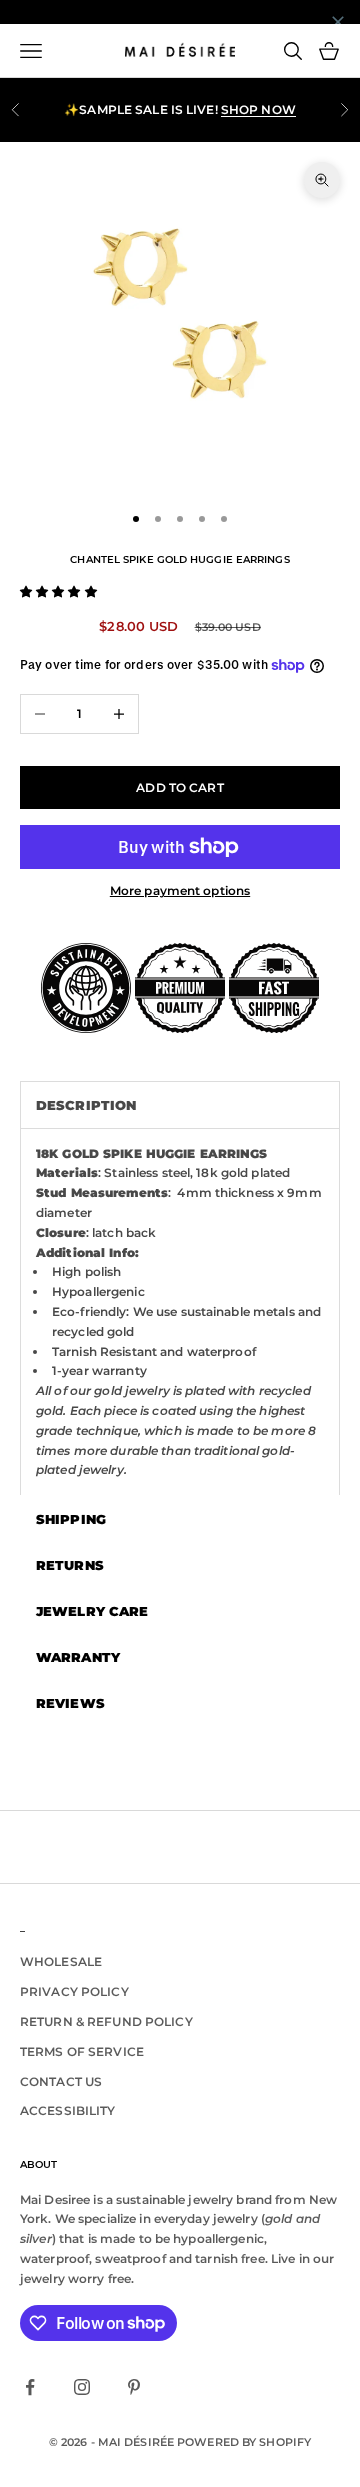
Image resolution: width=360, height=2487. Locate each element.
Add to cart (179, 787)
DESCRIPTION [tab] (86, 1105)
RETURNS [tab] (70, 1565)
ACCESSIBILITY (68, 2110)
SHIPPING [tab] (71, 1519)
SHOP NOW (258, 107)
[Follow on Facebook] (30, 2387)
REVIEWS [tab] (70, 1703)
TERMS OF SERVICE (82, 2051)
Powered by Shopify (244, 2442)
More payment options (180, 890)
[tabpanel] (180, 1312)
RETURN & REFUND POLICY (106, 2021)
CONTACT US (61, 2081)
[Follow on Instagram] (82, 2387)
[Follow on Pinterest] (134, 2387)
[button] (58, 591)
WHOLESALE (61, 1961)
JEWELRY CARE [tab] (92, 1611)
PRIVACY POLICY (74, 1991)
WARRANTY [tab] (78, 1657)
